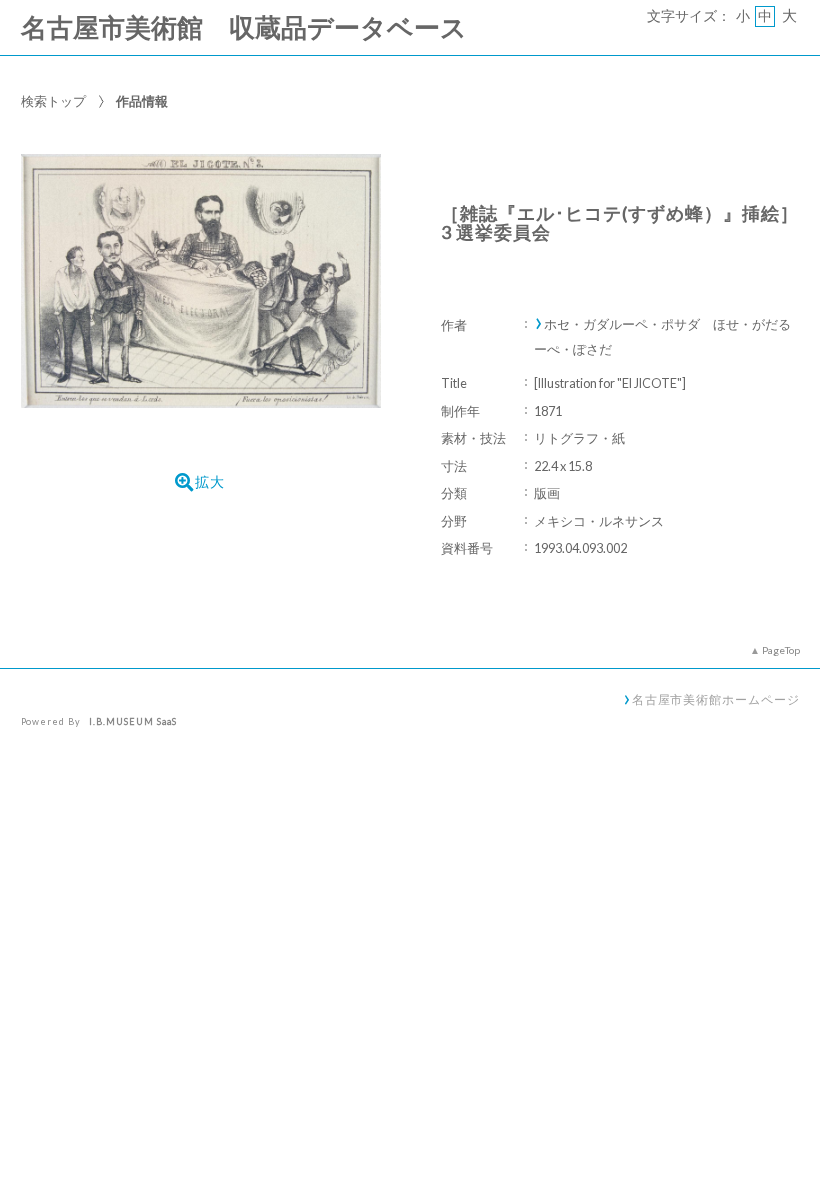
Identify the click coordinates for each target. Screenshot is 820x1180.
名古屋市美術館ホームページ (716, 699)
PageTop (781, 650)
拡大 (210, 482)
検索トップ (53, 101)
